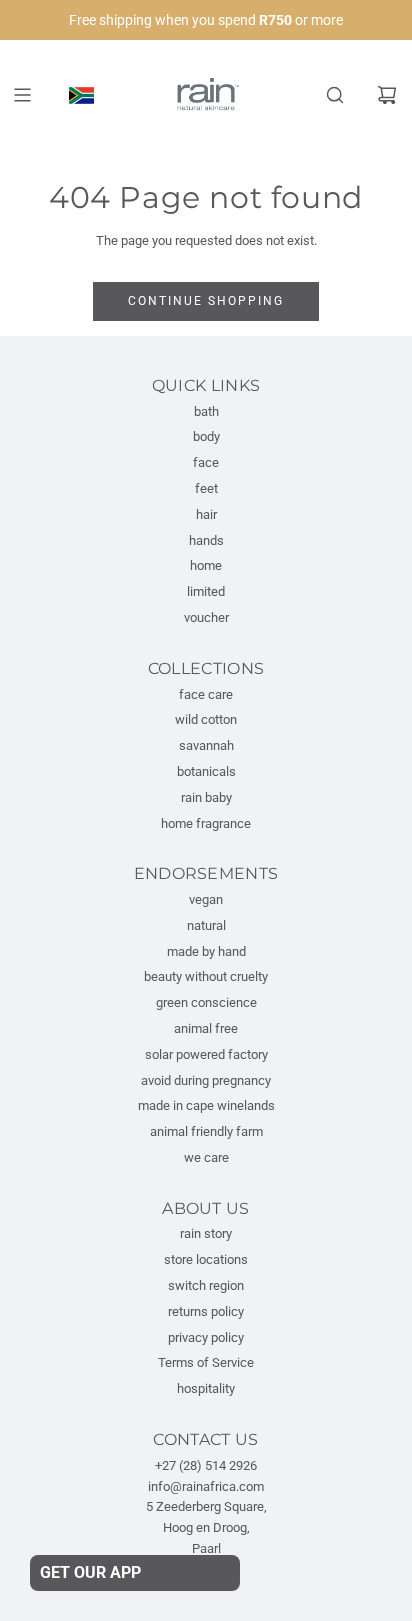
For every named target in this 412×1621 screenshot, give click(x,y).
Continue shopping (206, 301)
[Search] (335, 95)
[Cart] (387, 95)
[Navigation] (22, 95)
